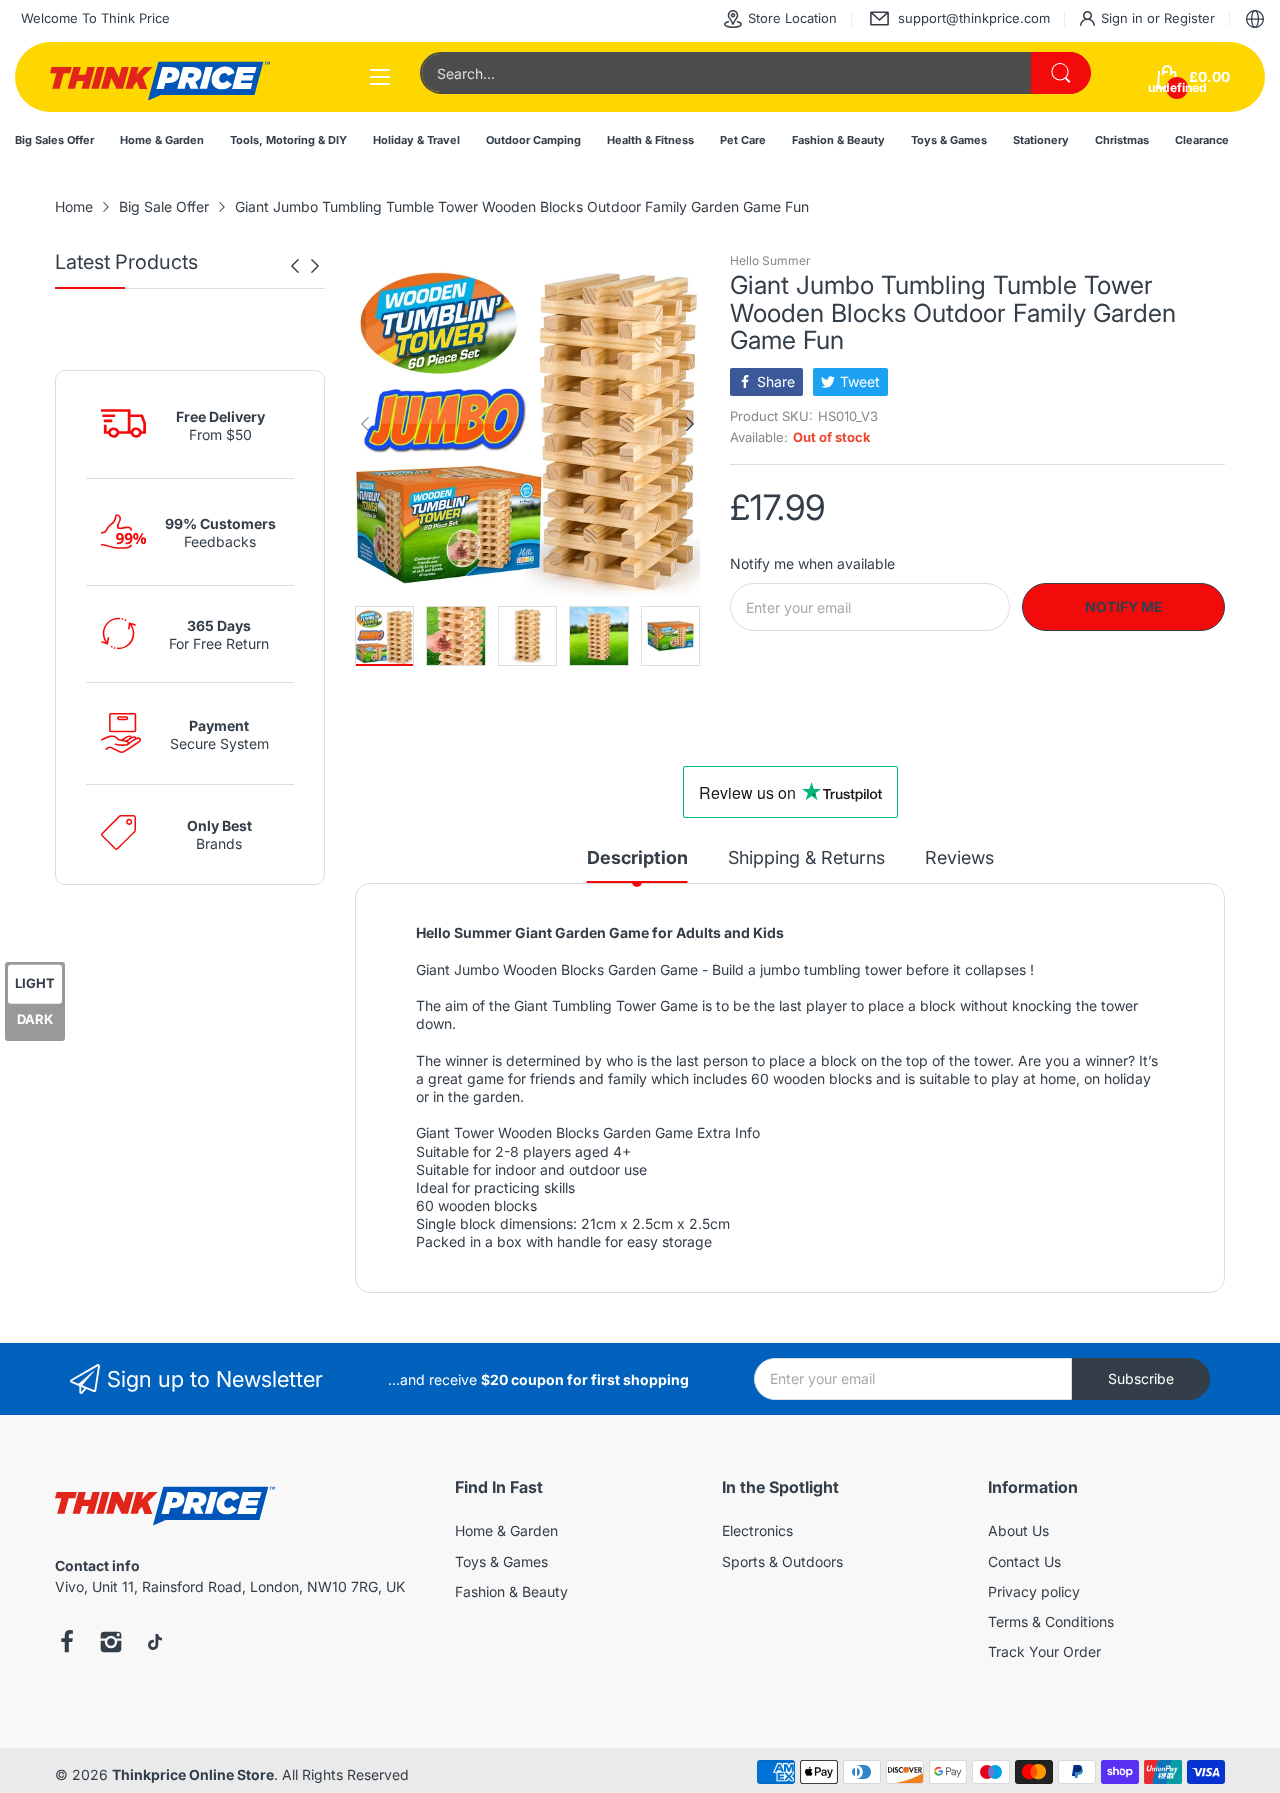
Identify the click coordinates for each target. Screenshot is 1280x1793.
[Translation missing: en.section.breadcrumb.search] (1061, 73)
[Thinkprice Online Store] (160, 77)
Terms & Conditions (1051, 1621)
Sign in (1124, 18)
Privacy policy (1034, 1591)
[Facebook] (67, 1644)
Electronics (757, 1530)
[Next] (295, 266)
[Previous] (315, 266)
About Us (1018, 1530)
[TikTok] (155, 1644)
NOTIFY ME (1124, 606)
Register (1189, 18)
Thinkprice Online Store (193, 1774)
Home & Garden (506, 1530)
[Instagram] (111, 1644)
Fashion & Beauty (511, 1591)
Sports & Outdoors (782, 1561)
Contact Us (1024, 1561)
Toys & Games (501, 1561)
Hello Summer (770, 260)
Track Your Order (1044, 1651)
